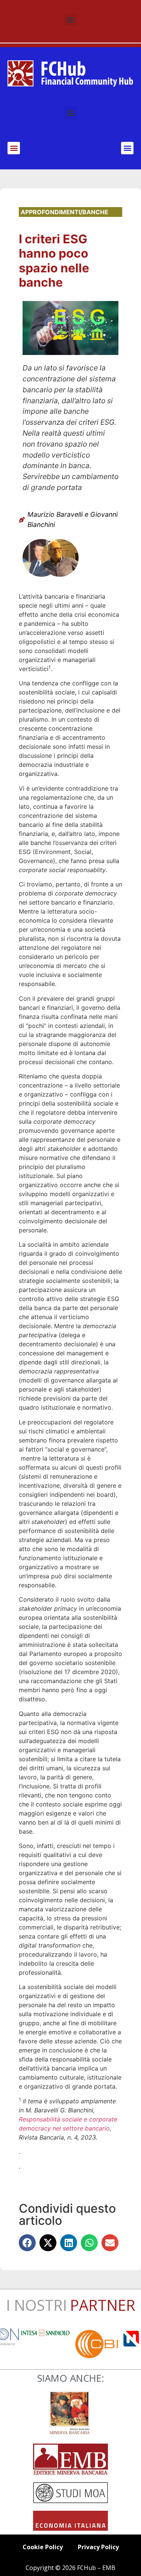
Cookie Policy (43, 2547)
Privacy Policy (98, 2547)
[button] (70, 19)
